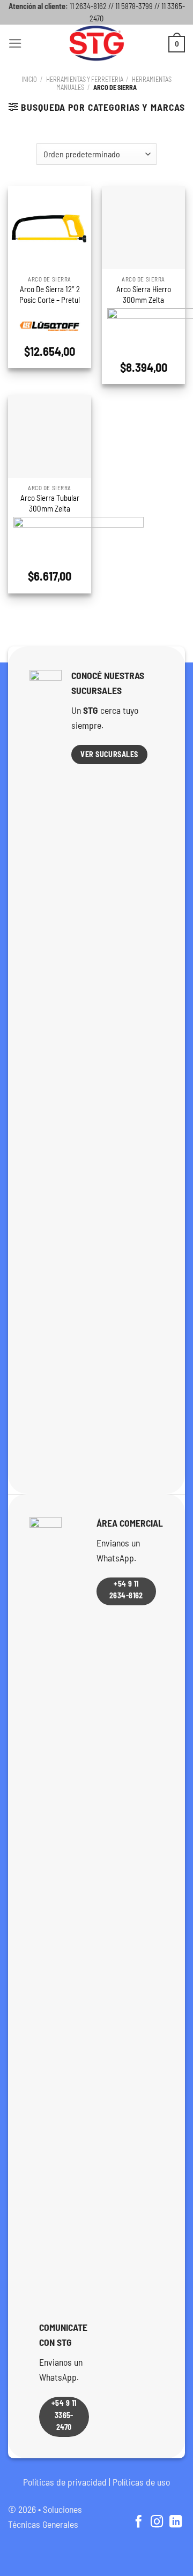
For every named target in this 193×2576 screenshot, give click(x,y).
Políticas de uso (141, 2482)
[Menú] (15, 43)
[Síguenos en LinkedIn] (176, 2522)
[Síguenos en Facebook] (138, 2522)
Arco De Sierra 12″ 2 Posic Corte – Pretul (50, 294)
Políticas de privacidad (65, 2482)
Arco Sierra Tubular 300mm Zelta (50, 503)
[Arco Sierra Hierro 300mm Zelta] (143, 228)
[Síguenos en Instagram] (157, 2522)
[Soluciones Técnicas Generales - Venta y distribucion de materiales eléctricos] (96, 43)
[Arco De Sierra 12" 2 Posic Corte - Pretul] (50, 228)
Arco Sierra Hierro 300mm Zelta (144, 294)
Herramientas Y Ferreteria (85, 79)
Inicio (29, 79)
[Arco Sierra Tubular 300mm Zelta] (50, 436)
